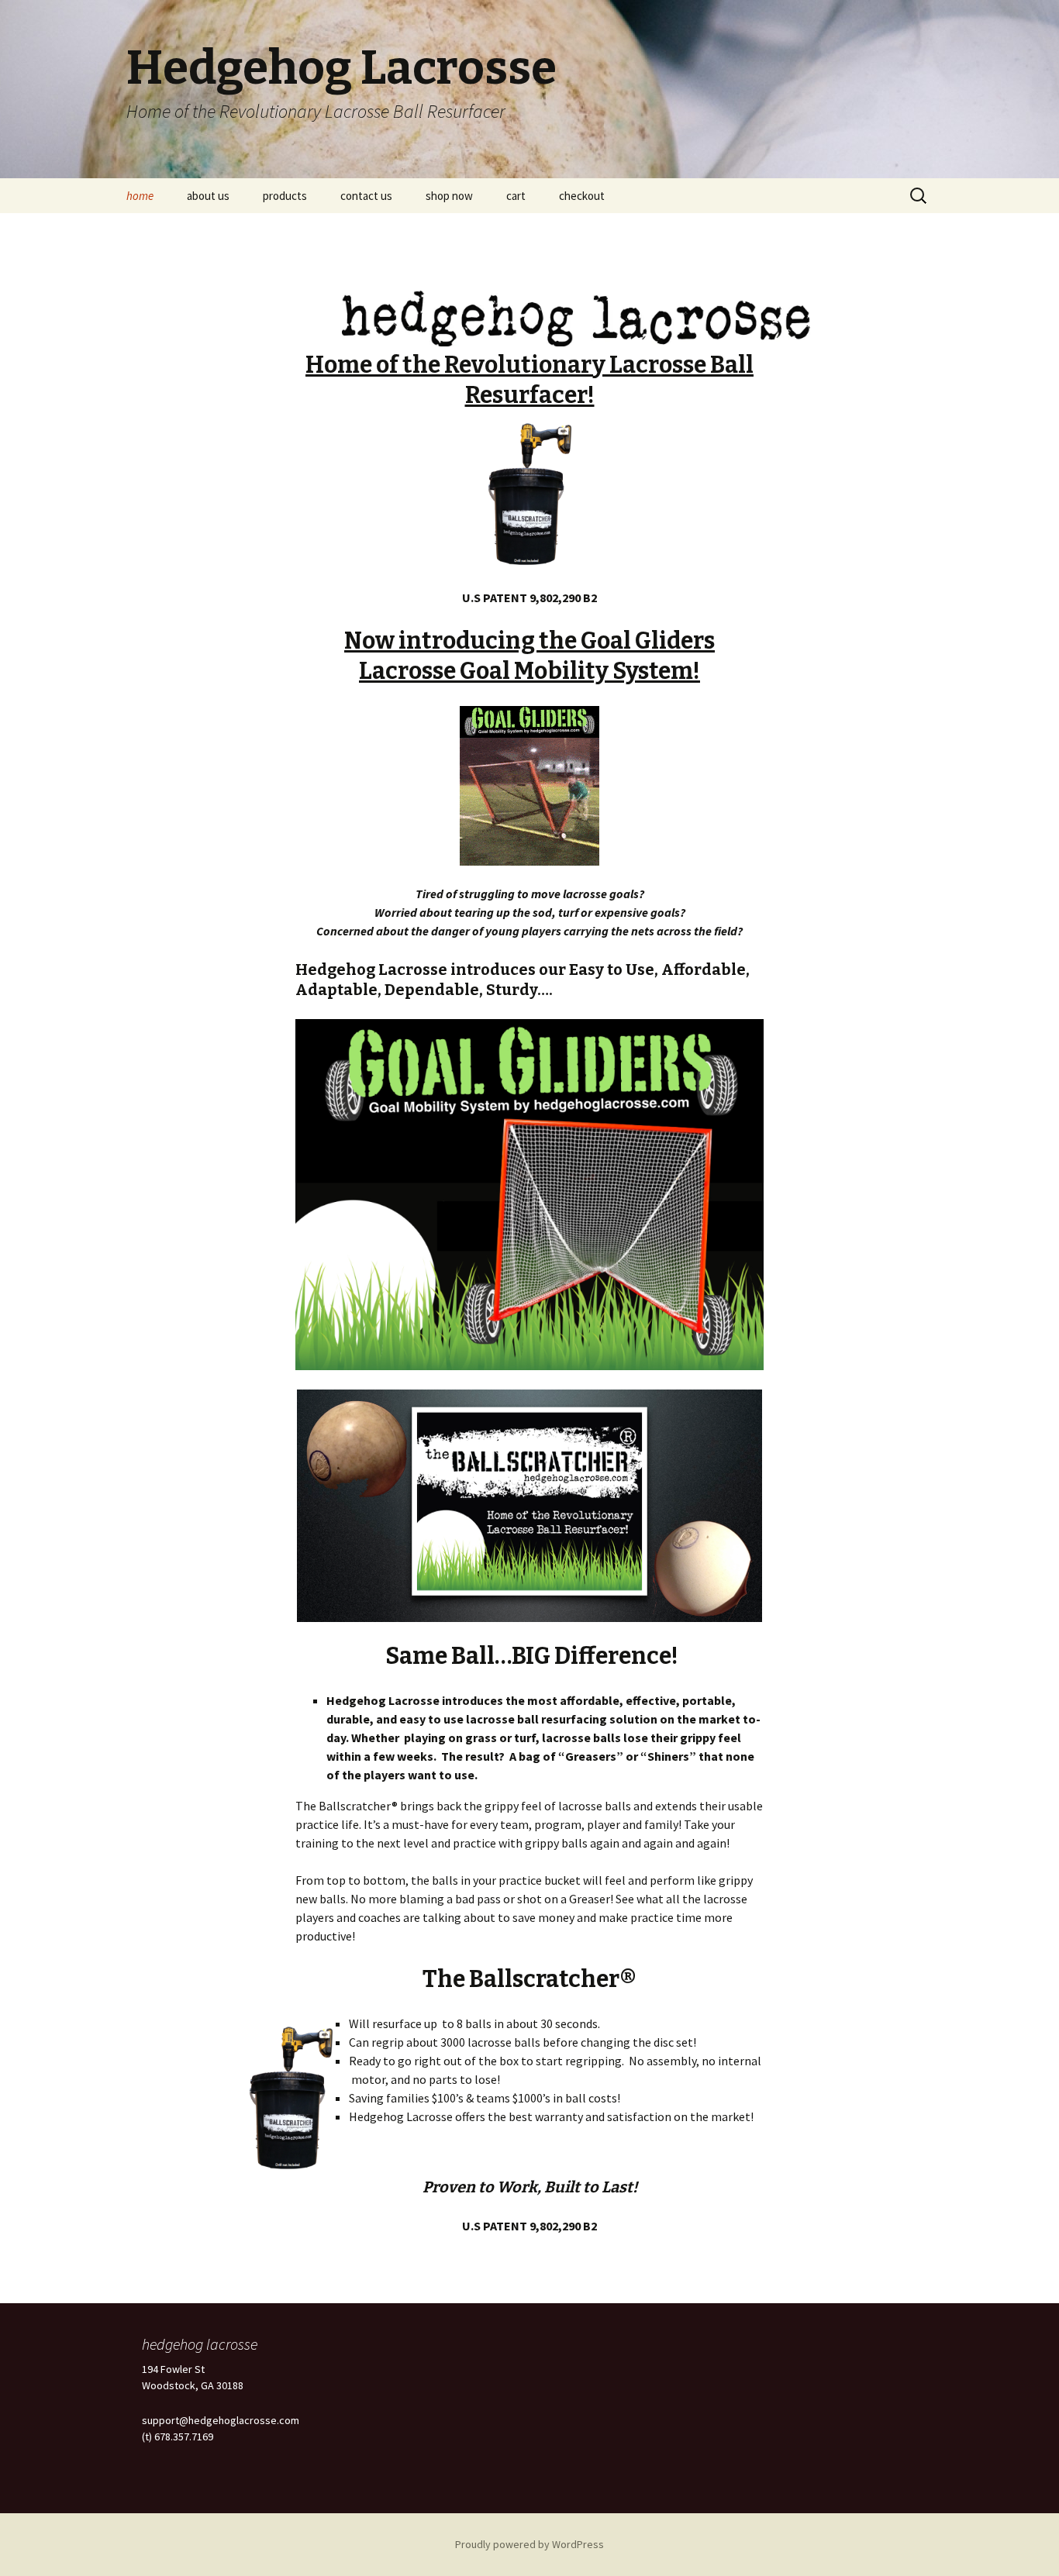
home (140, 196)
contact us (366, 196)
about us (208, 196)
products (285, 196)
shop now (449, 196)
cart (516, 196)
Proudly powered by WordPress (529, 2544)
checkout (582, 196)
